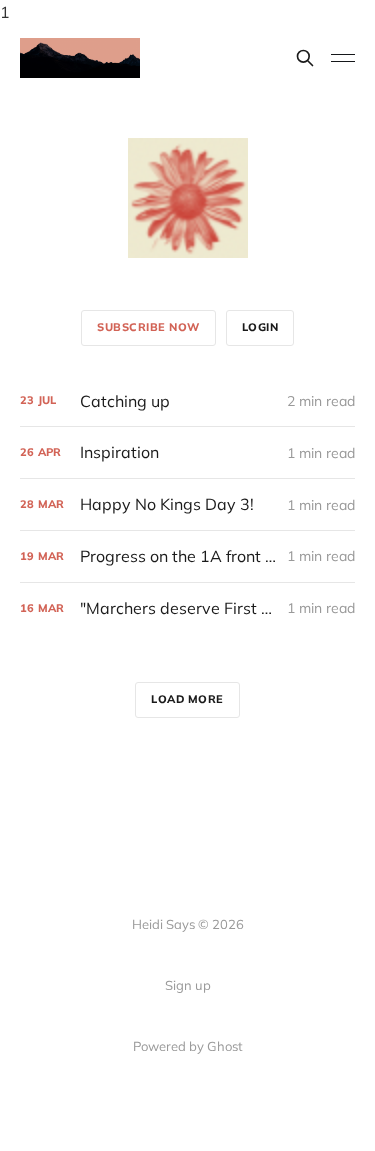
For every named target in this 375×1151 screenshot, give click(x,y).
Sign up (188, 985)
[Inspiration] (187, 452)
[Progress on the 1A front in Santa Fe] (187, 556)
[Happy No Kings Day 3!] (187, 504)
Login (260, 327)
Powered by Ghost (188, 1046)
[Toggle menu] (343, 58)
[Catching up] (187, 401)
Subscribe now (148, 327)
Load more (187, 699)
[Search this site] (305, 58)
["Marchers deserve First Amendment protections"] (187, 608)
